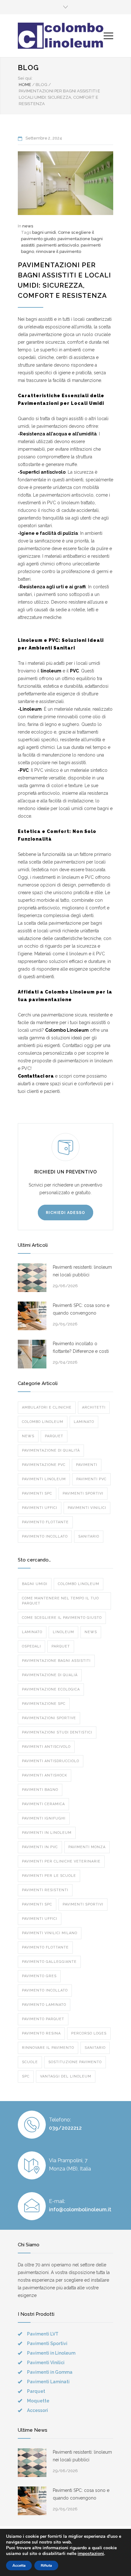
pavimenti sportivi (83, 1493)
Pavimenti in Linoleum (51, 2353)
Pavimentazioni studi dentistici (57, 1732)
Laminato (84, 1422)
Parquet (54, 1436)
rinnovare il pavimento (59, 251)
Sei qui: (25, 78)
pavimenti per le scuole (49, 1876)
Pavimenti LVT (43, 2334)
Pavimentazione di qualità (51, 1450)
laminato (32, 1632)
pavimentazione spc (44, 1704)
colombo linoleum (43, 1422)
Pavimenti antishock (45, 1775)
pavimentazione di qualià (50, 1675)
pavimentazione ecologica (51, 1689)
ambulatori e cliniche (47, 1407)
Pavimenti (87, 1465)
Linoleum (63, 1632)
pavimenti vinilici (87, 1508)
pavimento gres (39, 1976)
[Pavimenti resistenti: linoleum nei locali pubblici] (32, 1278)
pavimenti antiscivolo (58, 245)
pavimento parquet (43, 2019)
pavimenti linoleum (44, 1479)
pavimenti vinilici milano (50, 1933)
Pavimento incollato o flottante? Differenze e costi (81, 1347)
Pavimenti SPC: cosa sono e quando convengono (81, 1309)
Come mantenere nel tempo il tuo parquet (60, 1601)
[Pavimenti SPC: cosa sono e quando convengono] (32, 1316)
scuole (30, 2062)
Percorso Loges (89, 2033)
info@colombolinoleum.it (80, 2210)
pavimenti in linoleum (47, 1833)
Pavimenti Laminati (48, 2382)
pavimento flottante (45, 1522)
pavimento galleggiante (49, 1962)
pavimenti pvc (91, 1479)
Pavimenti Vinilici (46, 2363)
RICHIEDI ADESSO (65, 1213)
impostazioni (91, 2554)
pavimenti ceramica (43, 1804)
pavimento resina (41, 2033)
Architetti (94, 1407)
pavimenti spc (37, 1493)
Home (25, 85)
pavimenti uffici (40, 1508)
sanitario (89, 1536)
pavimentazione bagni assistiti (56, 1661)
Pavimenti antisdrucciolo (51, 1761)
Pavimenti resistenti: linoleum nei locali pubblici (82, 1271)
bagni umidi (44, 232)
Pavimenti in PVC (40, 1847)
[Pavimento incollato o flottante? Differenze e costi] (32, 1354)
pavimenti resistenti (45, 1890)
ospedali (31, 1646)
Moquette (38, 2401)
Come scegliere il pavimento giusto (62, 1618)
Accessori (38, 2410)
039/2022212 (65, 2128)
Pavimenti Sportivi (83, 1904)
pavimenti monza (87, 1847)
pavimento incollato (45, 1536)
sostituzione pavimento (75, 2062)
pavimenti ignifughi (44, 1818)
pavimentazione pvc (44, 1465)
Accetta (19, 2565)
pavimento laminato (44, 2005)
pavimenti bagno (40, 1790)
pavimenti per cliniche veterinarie (61, 1861)
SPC (26, 2076)
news (28, 226)
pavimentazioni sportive (49, 1718)
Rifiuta (46, 2565)
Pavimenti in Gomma (50, 2372)
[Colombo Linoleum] (61, 36)
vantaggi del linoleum (66, 2076)
